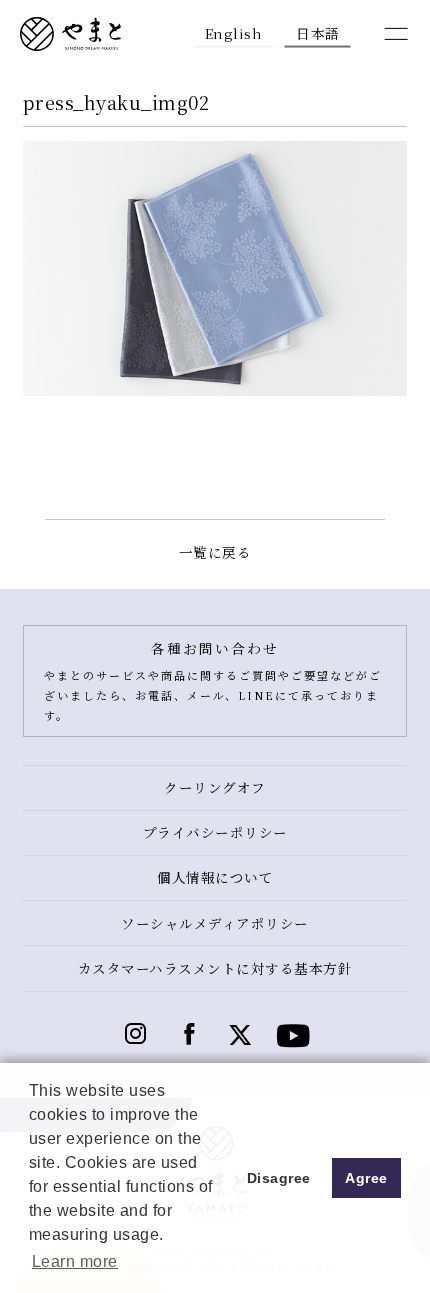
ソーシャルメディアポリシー (215, 923)
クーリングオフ (215, 787)
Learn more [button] (75, 1261)
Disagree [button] (279, 1178)
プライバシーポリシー (215, 832)
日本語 (318, 32)
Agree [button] (366, 1178)
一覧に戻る (215, 552)
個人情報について (215, 877)
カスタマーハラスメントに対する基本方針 (215, 968)
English (234, 32)
